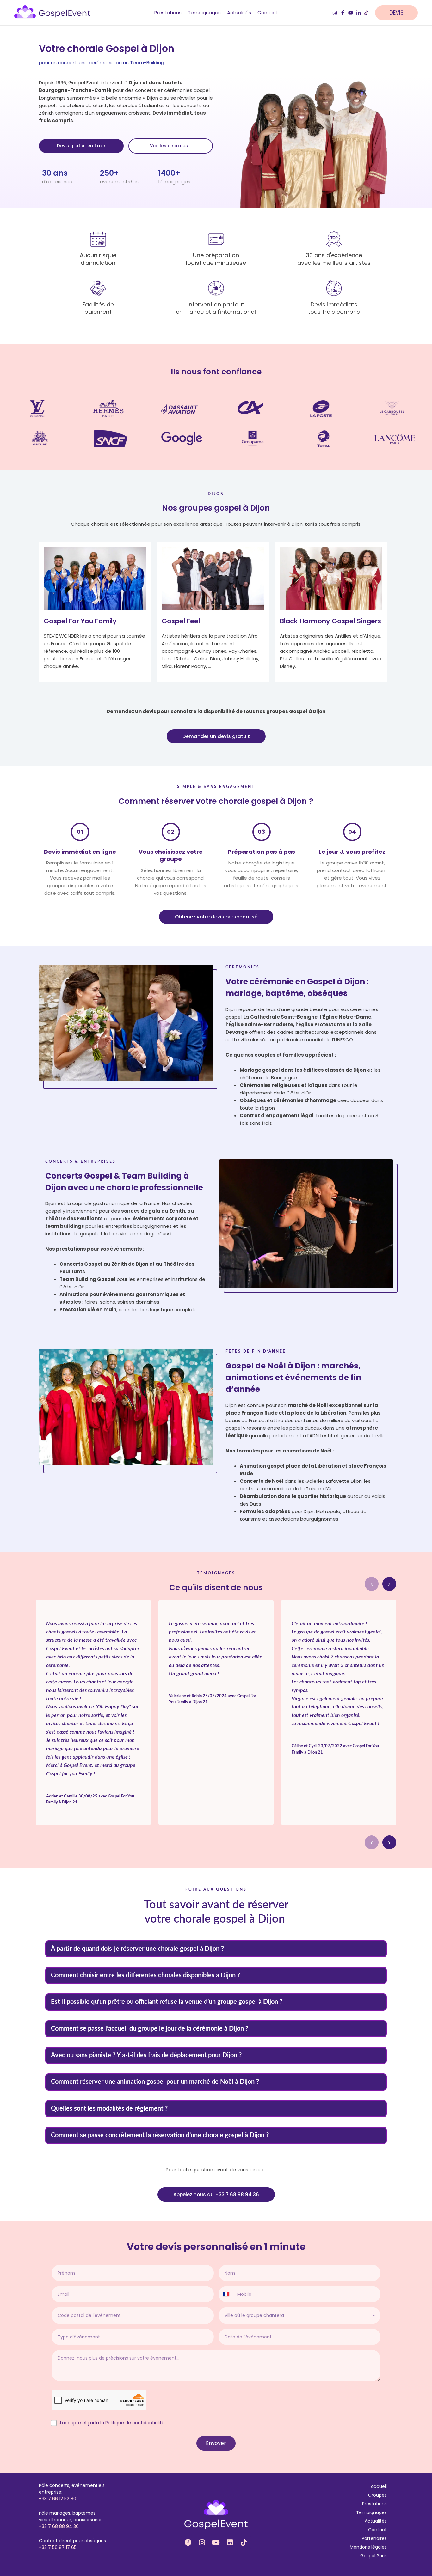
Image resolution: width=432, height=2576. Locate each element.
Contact (377, 2530)
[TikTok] (366, 13)
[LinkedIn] (358, 13)
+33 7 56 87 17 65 (58, 2547)
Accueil (379, 2486)
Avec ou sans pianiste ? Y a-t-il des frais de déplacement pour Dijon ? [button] (146, 2055)
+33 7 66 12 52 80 (58, 2499)
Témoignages (371, 2512)
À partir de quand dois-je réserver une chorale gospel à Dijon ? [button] (137, 1949)
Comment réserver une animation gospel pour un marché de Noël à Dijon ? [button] (155, 2082)
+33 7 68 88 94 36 (59, 2526)
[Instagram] (335, 13)
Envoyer (216, 2443)
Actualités (376, 2521)
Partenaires (374, 2538)
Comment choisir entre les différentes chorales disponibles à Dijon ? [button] (145, 1975)
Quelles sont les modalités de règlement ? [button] (109, 2109)
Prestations (374, 2504)
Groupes (377, 2495)
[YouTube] (351, 13)
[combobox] (228, 2294)
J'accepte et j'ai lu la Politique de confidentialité (112, 2423)
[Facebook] (343, 13)
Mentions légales (368, 2547)
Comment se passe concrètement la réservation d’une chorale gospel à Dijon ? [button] (160, 2135)
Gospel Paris (373, 2556)
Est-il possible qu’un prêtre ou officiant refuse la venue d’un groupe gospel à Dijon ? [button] (167, 2002)
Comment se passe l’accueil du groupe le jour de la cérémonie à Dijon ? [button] (150, 2029)
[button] (400, 13)
